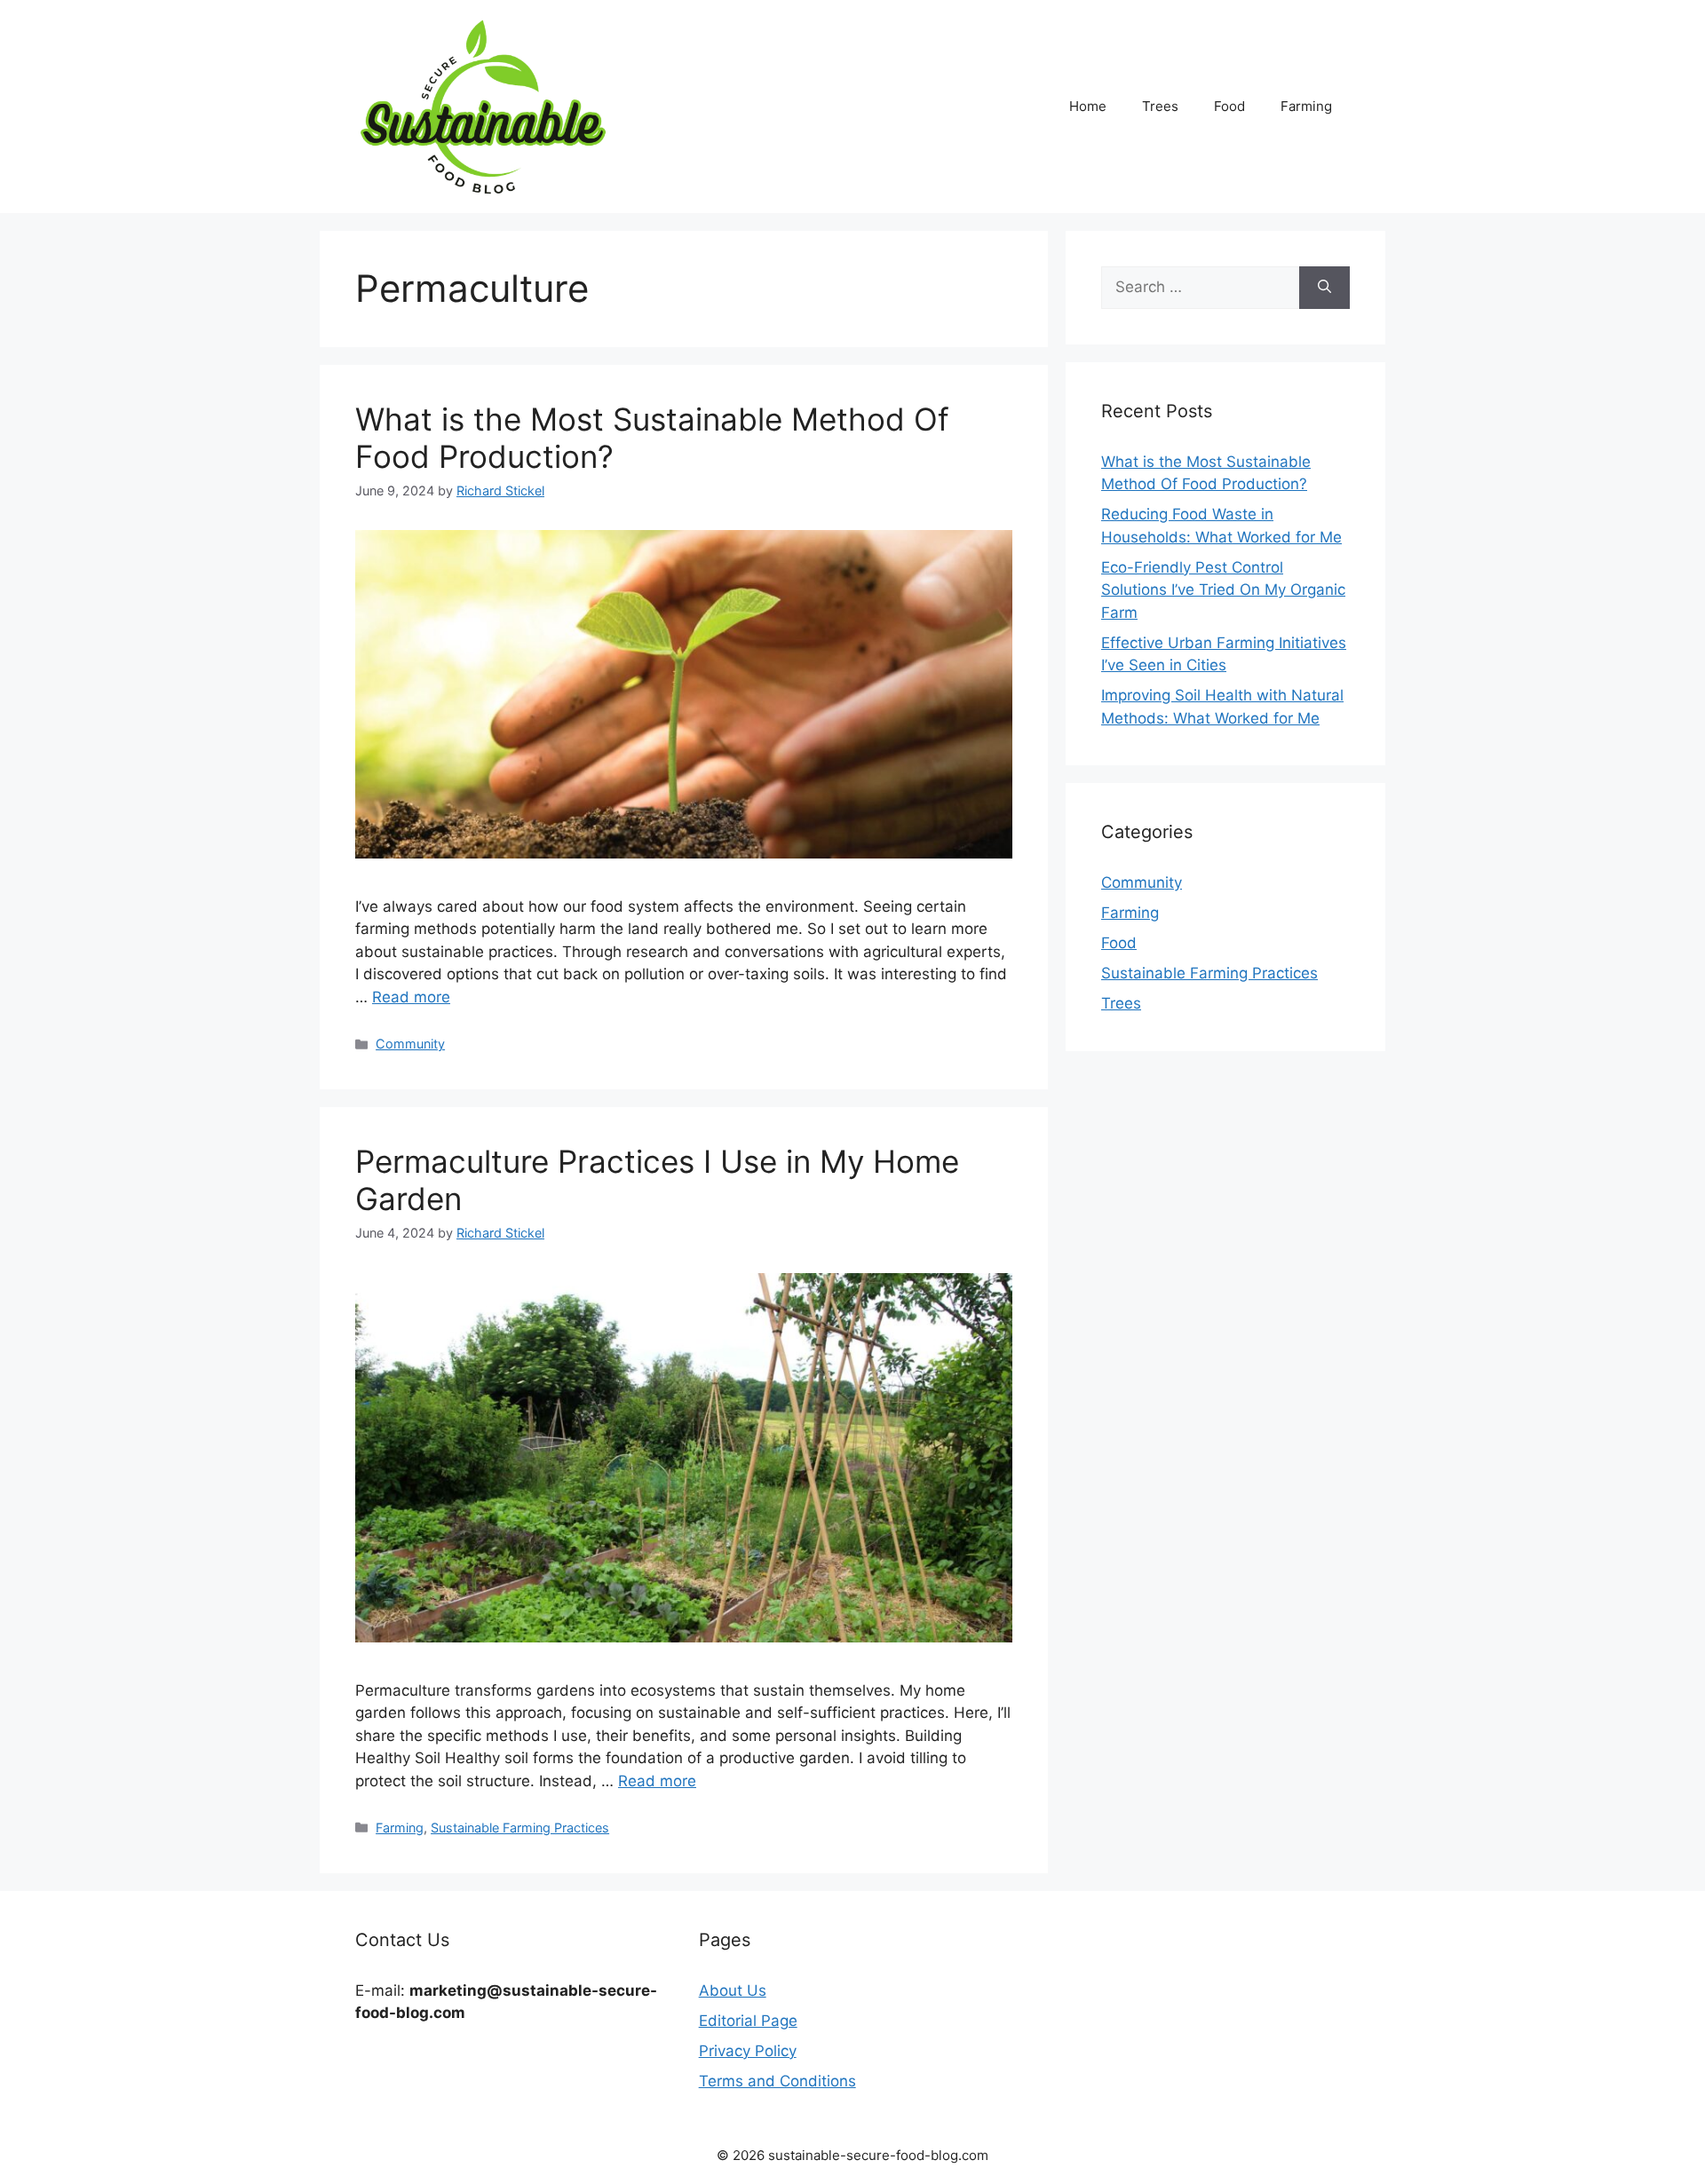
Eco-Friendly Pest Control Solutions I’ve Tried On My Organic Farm (1223, 590)
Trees (1160, 106)
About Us (733, 1990)
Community (410, 1044)
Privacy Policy (748, 2051)
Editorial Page (748, 2021)
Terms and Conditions (777, 2081)
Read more (411, 997)
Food (1229, 106)
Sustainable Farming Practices (520, 1828)
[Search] (1324, 288)
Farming (1306, 106)
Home (1088, 106)
